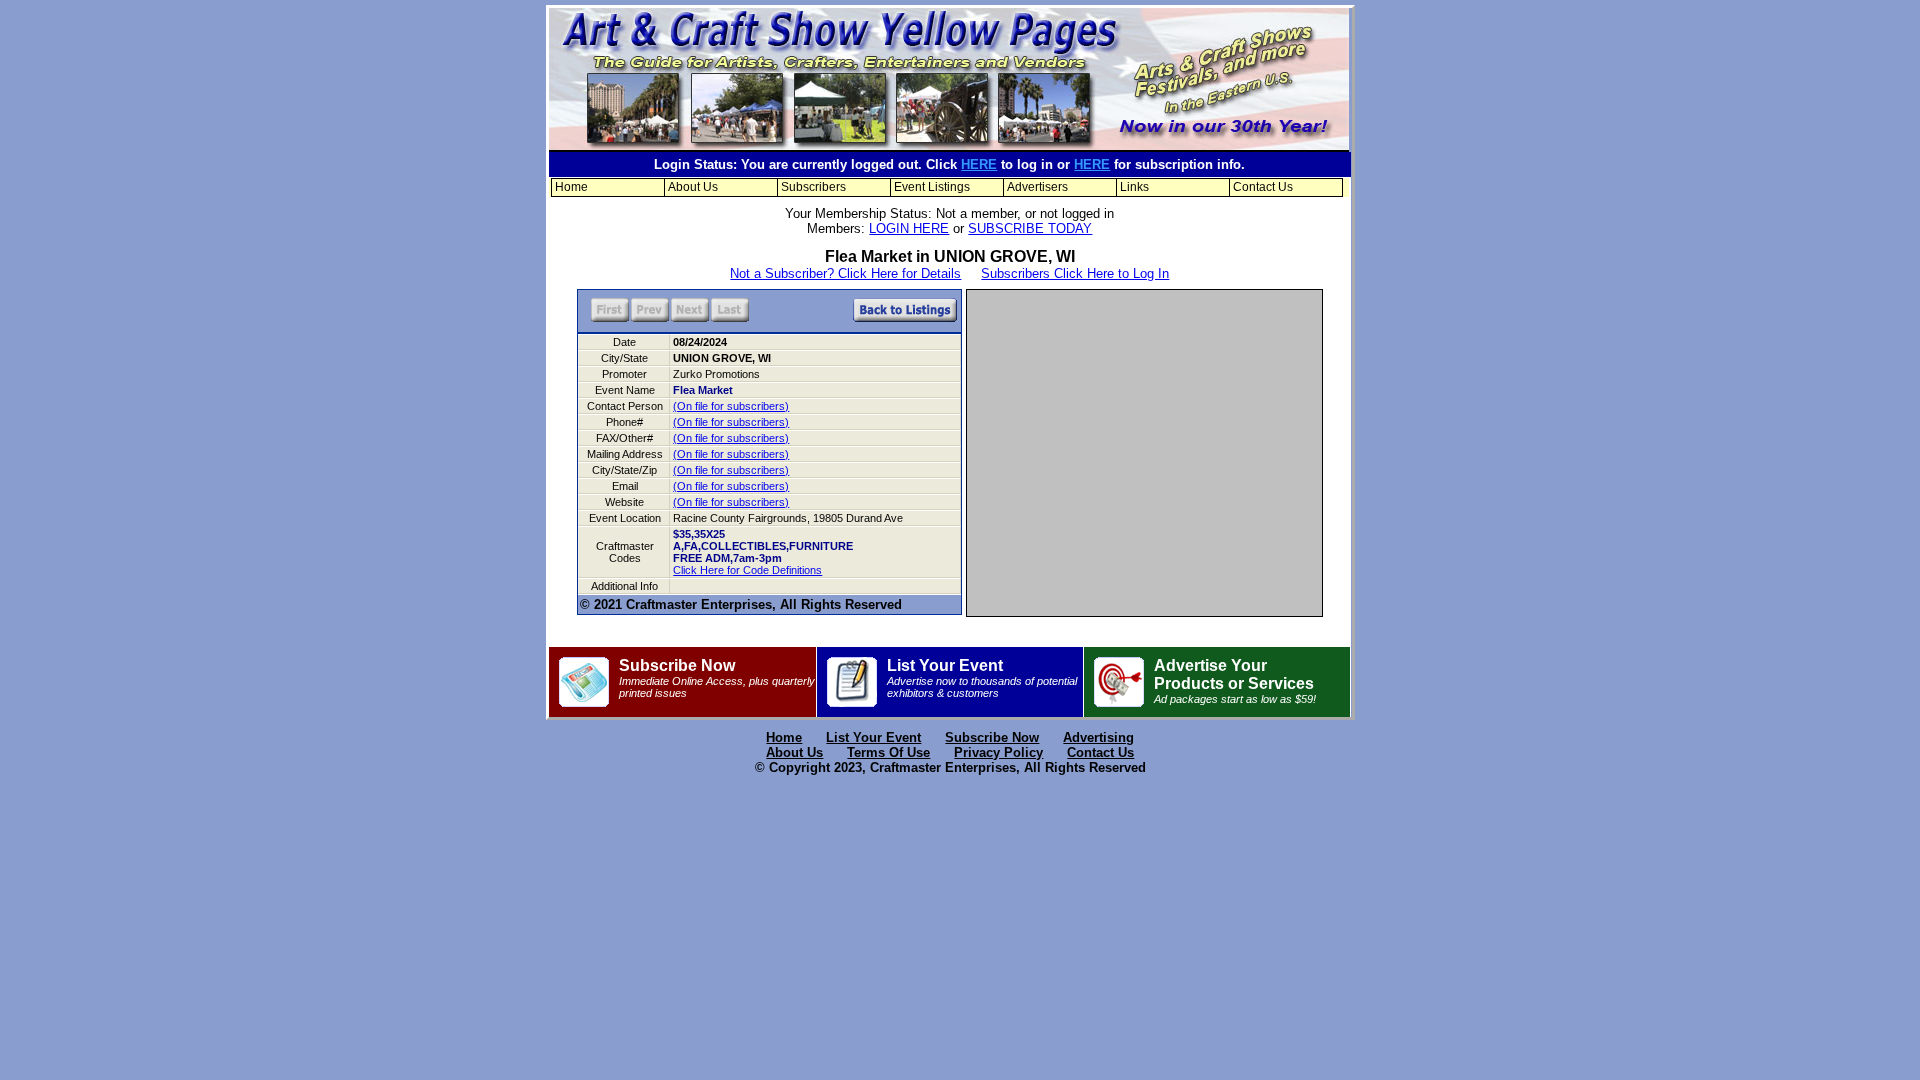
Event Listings (932, 187)
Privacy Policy (998, 752)
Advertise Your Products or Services (1235, 681)
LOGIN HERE (909, 228)
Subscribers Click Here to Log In (1075, 273)
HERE (979, 164)
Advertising (1098, 737)
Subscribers (813, 187)
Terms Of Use (888, 752)
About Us (693, 187)
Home (571, 187)
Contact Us (1263, 187)
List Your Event (982, 678)
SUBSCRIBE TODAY (1030, 228)
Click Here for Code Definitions (747, 570)
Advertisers (1037, 187)
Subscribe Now (717, 678)
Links (1134, 187)
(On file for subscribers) (731, 406)
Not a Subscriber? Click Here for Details (845, 273)
